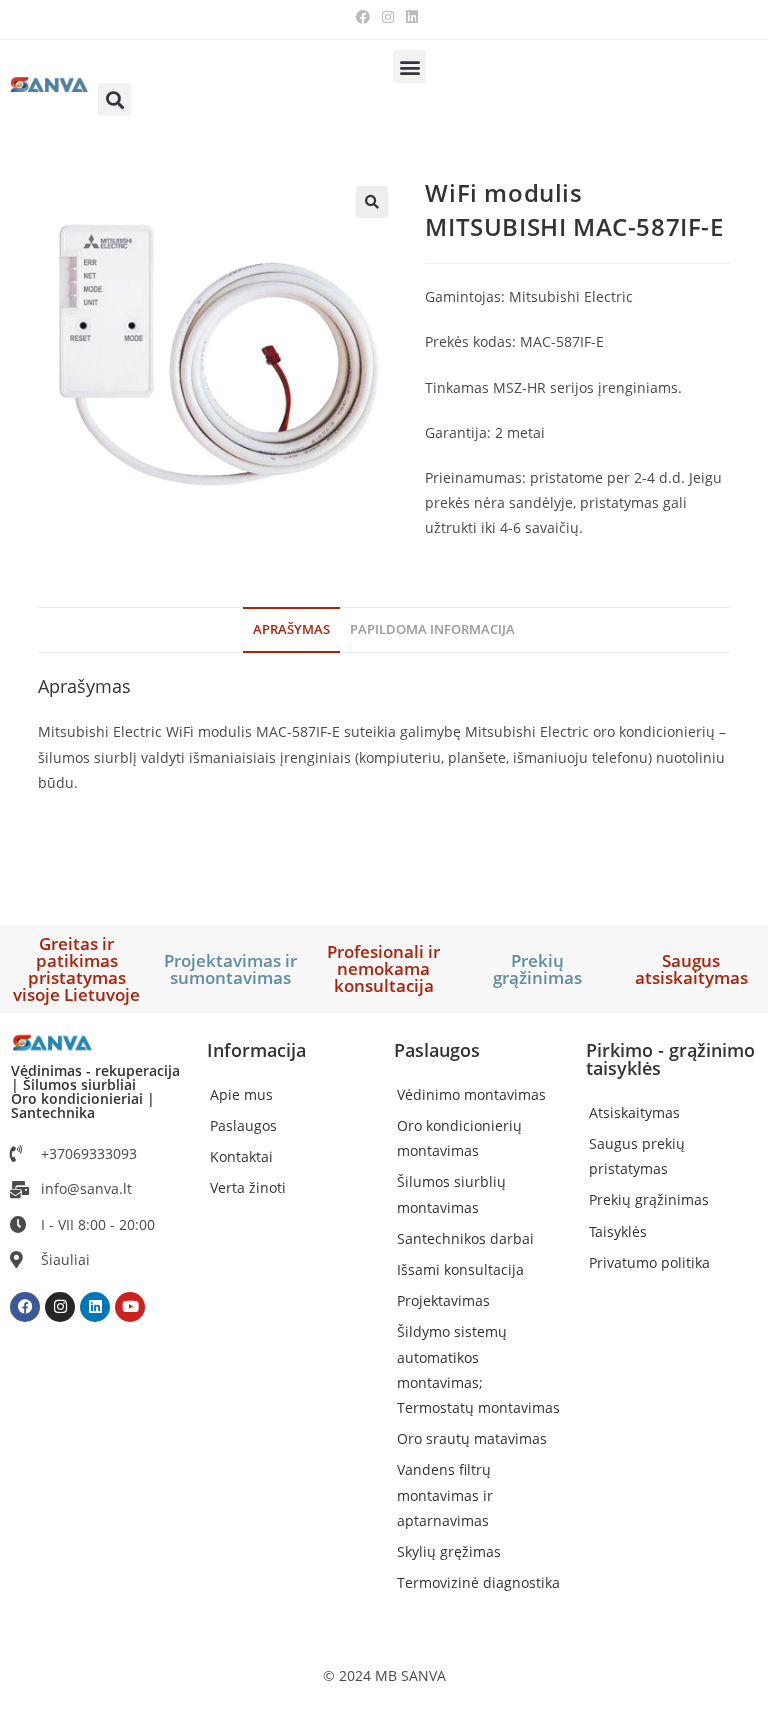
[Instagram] (60, 1307)
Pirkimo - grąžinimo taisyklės (670, 1059)
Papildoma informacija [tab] (432, 629)
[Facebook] (25, 1307)
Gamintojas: (465, 296)
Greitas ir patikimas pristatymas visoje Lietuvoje (76, 969)
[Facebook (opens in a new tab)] (363, 17)
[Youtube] (130, 1307)
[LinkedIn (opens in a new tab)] (409, 17)
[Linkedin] (95, 1307)
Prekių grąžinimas (537, 969)
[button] (409, 66)
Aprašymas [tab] (291, 629)
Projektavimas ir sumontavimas (230, 969)
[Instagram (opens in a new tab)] (388, 17)
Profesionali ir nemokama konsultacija (383, 968)
